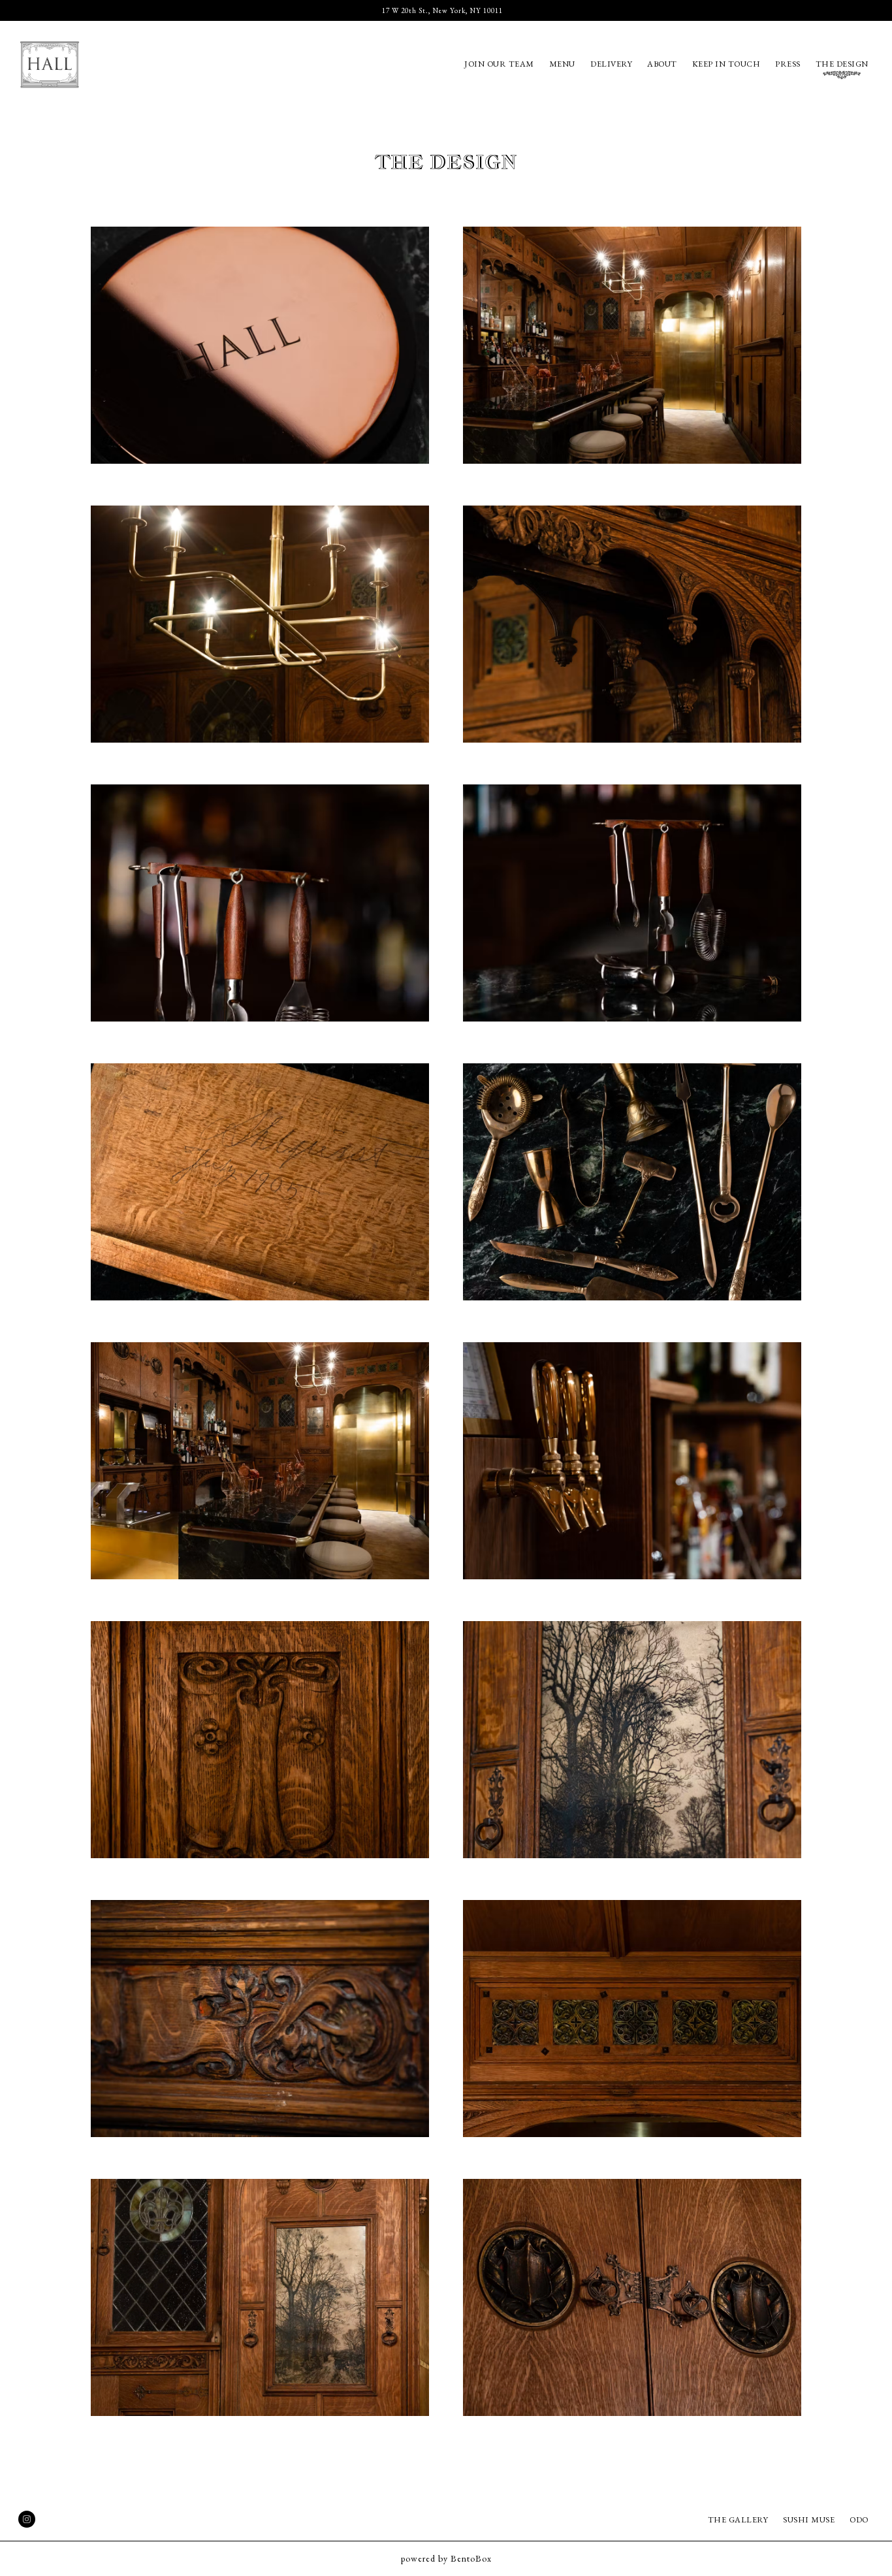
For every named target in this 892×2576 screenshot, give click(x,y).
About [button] (662, 64)
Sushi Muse (809, 2520)
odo (859, 2520)
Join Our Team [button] (499, 64)
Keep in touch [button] (726, 64)
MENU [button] (562, 64)
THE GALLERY (738, 2520)
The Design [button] (842, 64)
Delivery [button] (611, 64)
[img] (260, 345)
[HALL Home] (66, 63)
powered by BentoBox (446, 2558)
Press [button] (788, 64)
